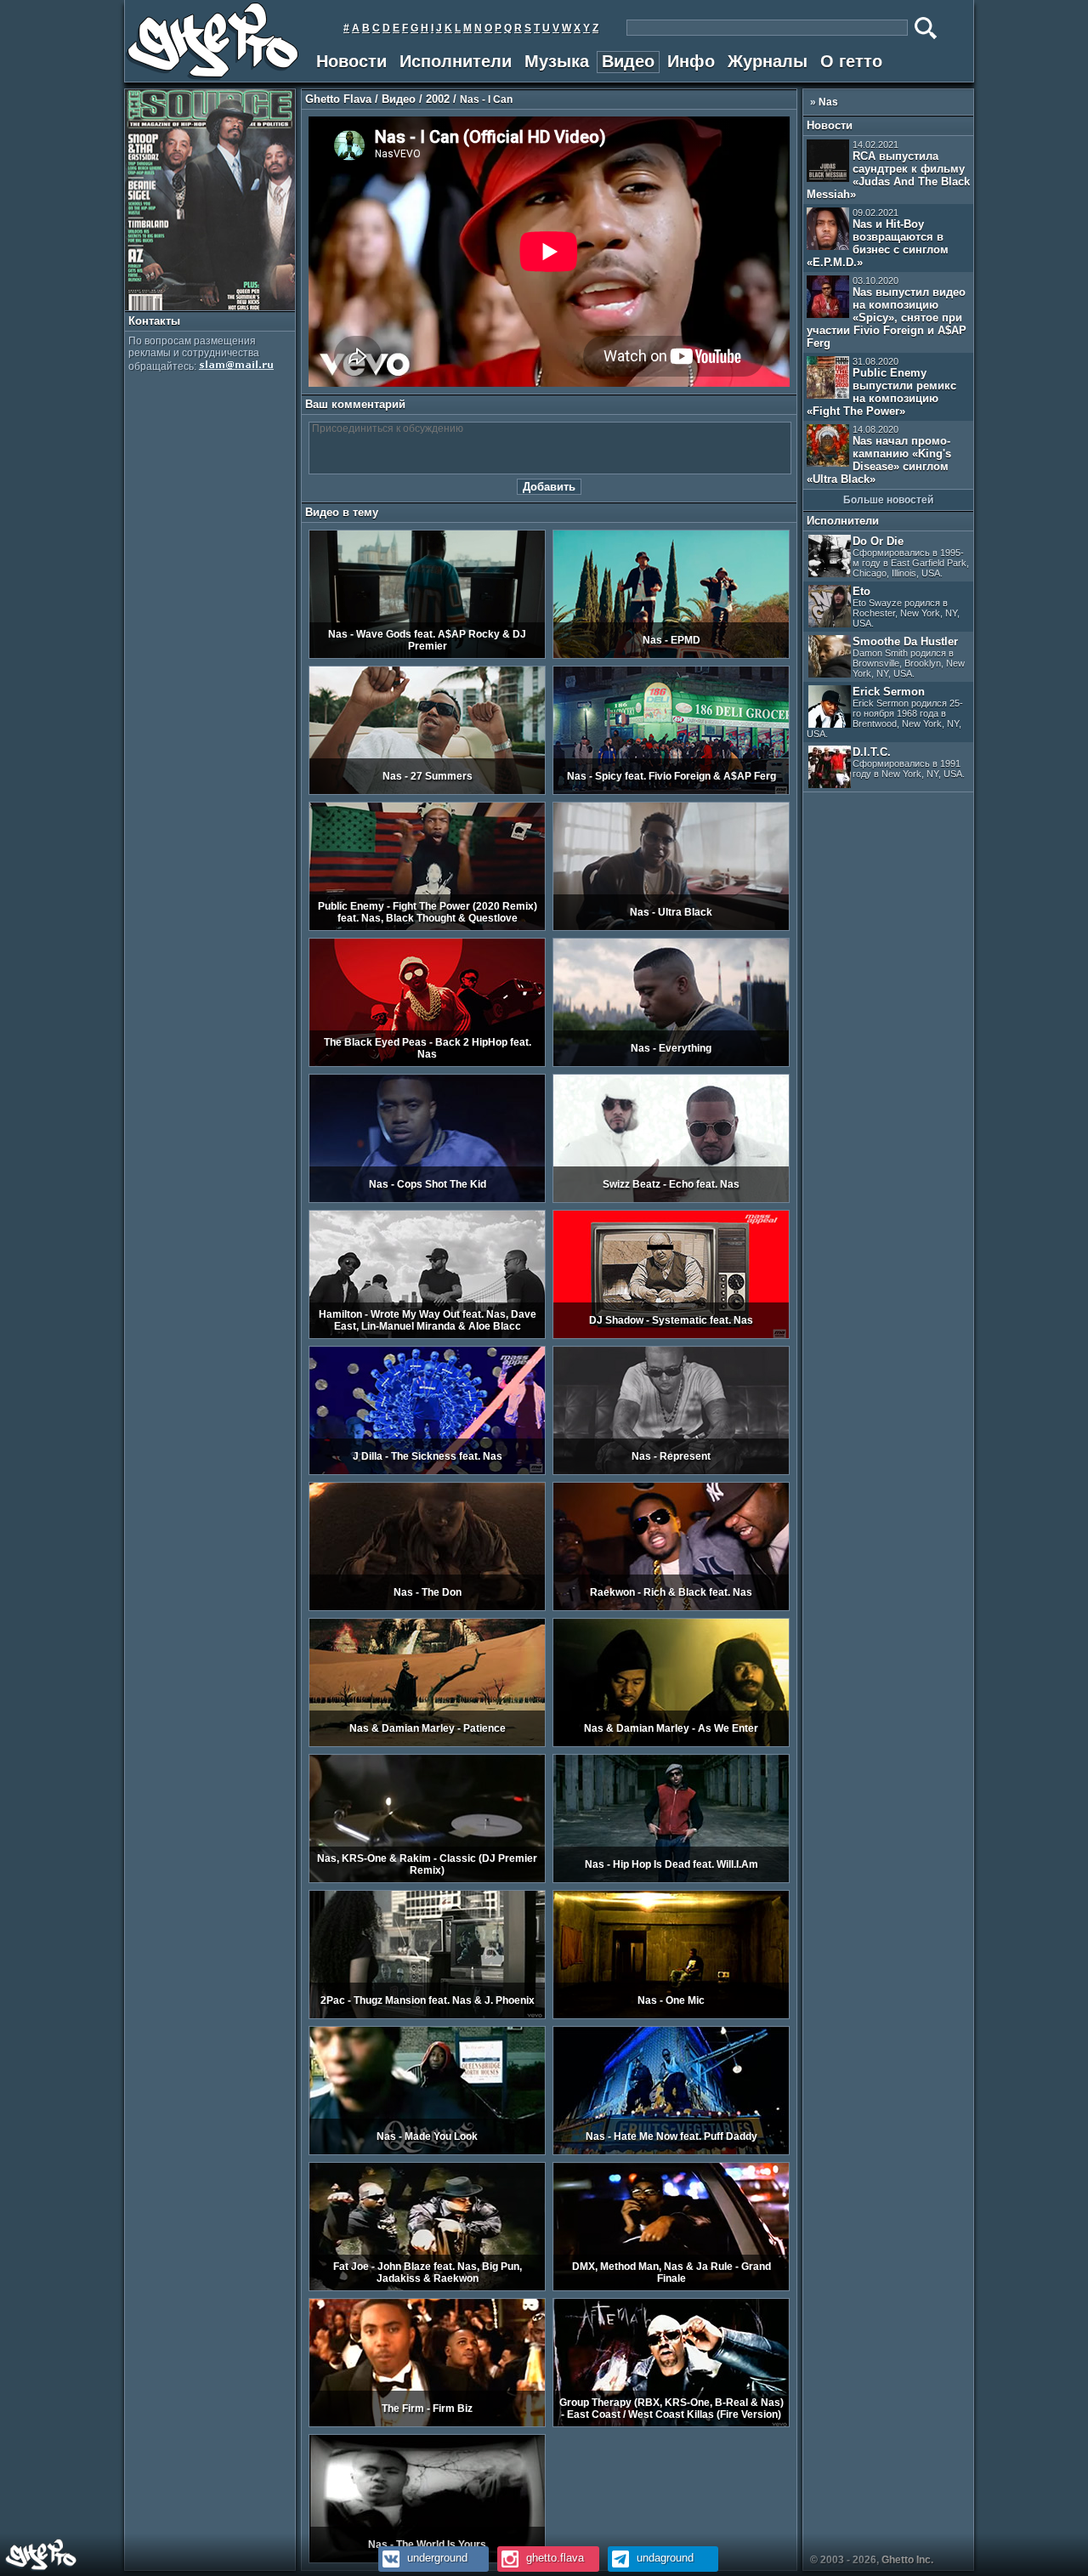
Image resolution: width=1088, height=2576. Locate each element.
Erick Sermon (885, 712)
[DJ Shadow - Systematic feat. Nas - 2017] (671, 1336)
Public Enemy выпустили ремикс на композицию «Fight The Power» (881, 387)
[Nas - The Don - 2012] (427, 1608)
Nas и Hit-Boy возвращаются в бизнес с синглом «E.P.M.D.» (878, 238)
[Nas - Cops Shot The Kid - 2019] (427, 1200)
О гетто (851, 61)
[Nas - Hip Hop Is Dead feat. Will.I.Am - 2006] (671, 1880)
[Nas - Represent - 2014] (671, 1472)
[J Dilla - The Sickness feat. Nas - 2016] (427, 1472)
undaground (663, 2558)
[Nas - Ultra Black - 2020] (671, 928)
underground (436, 2558)
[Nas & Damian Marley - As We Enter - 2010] (671, 1744)
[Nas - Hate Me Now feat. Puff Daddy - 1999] (671, 2152)
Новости (351, 61)
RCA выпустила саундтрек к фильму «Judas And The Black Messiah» (888, 170)
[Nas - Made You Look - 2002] (427, 2152)
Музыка (557, 61)
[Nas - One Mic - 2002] (671, 2016)
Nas (828, 102)
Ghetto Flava (338, 99)
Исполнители (456, 61)
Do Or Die (911, 556)
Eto (906, 607)
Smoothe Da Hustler (909, 657)
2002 (438, 99)
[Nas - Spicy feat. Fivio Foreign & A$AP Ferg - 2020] (671, 792)
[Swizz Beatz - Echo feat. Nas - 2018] (671, 1200)
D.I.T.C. (909, 762)
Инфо (691, 61)
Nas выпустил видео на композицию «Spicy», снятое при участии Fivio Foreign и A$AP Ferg (887, 312)
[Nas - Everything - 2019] (671, 1064)
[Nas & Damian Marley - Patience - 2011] (427, 1744)
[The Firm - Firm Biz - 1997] (427, 2424)
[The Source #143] (210, 307)
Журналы (768, 61)
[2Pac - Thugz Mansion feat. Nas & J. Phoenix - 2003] (427, 2016)
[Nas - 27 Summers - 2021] (427, 792)
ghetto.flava (553, 2558)
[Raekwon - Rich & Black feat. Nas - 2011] (671, 1608)
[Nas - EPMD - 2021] (671, 655)
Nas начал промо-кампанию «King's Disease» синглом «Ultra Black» (879, 455)
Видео (628, 61)
